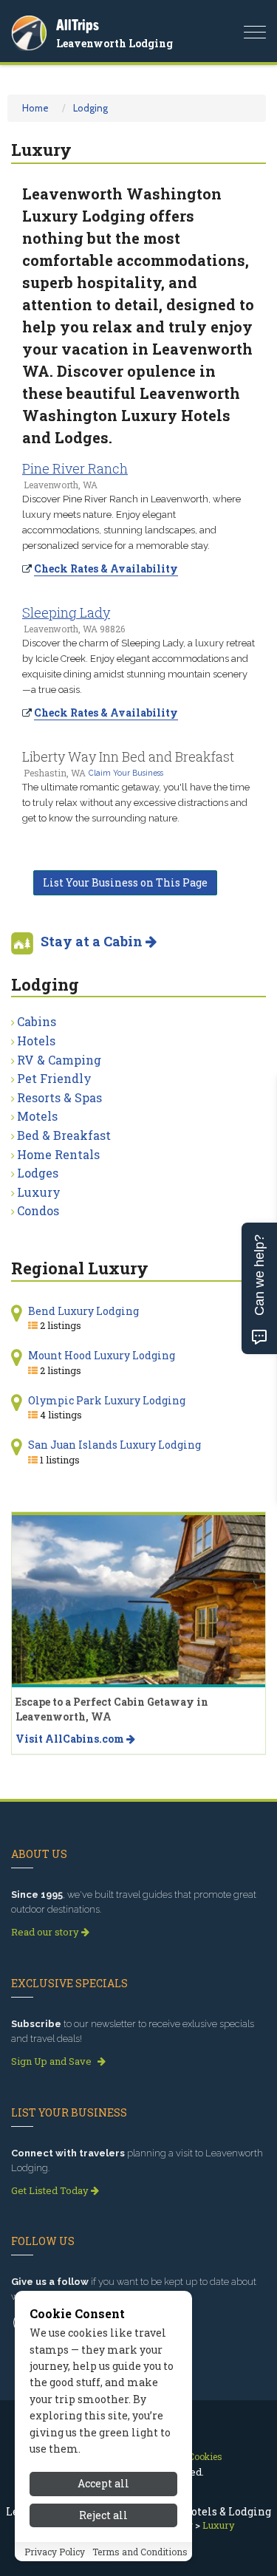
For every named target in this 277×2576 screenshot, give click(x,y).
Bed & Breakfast (64, 1135)
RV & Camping (59, 1060)
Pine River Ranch (75, 468)
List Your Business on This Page (125, 882)
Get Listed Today (51, 2190)
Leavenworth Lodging (114, 43)
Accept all (103, 2483)
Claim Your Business (126, 773)
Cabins (37, 1021)
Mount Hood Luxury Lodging (102, 1355)
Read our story (46, 1932)
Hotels (36, 1041)
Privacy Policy (55, 2552)
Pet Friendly (54, 1078)
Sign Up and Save (52, 2061)
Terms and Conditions (140, 2552)
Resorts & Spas (59, 1097)
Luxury (39, 1192)
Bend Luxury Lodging (83, 1311)
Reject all (103, 2515)
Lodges (38, 1173)
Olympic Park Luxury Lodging (107, 1400)
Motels (37, 1116)
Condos (38, 1210)
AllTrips (78, 25)
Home (35, 108)
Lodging (90, 108)
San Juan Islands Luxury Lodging (114, 1445)
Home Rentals (58, 1154)
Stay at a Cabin (93, 941)
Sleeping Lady (66, 612)
